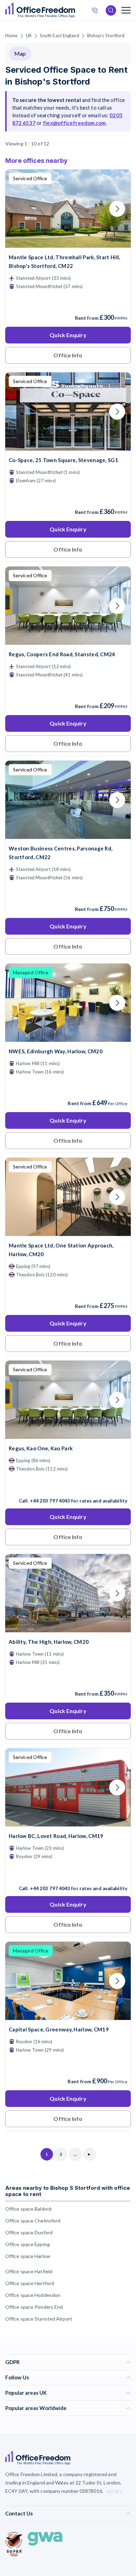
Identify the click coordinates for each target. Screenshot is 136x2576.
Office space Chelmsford (33, 2221)
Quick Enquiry (68, 335)
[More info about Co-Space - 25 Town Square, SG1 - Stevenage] (68, 446)
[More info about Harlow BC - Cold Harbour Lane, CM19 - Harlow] (68, 1822)
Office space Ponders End (34, 2307)
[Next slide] (117, 209)
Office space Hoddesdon (33, 2295)
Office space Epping (28, 2244)
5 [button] (51, 1336)
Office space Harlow (28, 2256)
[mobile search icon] (111, 10)
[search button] (74, 10)
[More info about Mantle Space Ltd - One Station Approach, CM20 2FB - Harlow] (68, 1232)
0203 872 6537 (97, 11)
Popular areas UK (26, 2393)
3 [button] (124, 1254)
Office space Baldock (29, 2209)
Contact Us (19, 2513)
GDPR (12, 2362)
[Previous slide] (19, 209)
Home (11, 35)
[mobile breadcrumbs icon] (126, 10)
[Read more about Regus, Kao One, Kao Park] (68, 1486)
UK (29, 35)
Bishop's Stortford (106, 35)
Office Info (68, 355)
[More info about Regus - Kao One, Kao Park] (68, 1434)
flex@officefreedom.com (74, 123)
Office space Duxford (29, 2232)
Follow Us (17, 2377)
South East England (59, 35)
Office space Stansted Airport (39, 2319)
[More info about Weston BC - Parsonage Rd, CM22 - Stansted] (68, 835)
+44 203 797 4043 (50, 1501)
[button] (30, 1341)
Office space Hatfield (29, 2271)
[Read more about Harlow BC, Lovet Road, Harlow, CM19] (68, 1873)
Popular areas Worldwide (36, 2408)
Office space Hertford (30, 2283)
